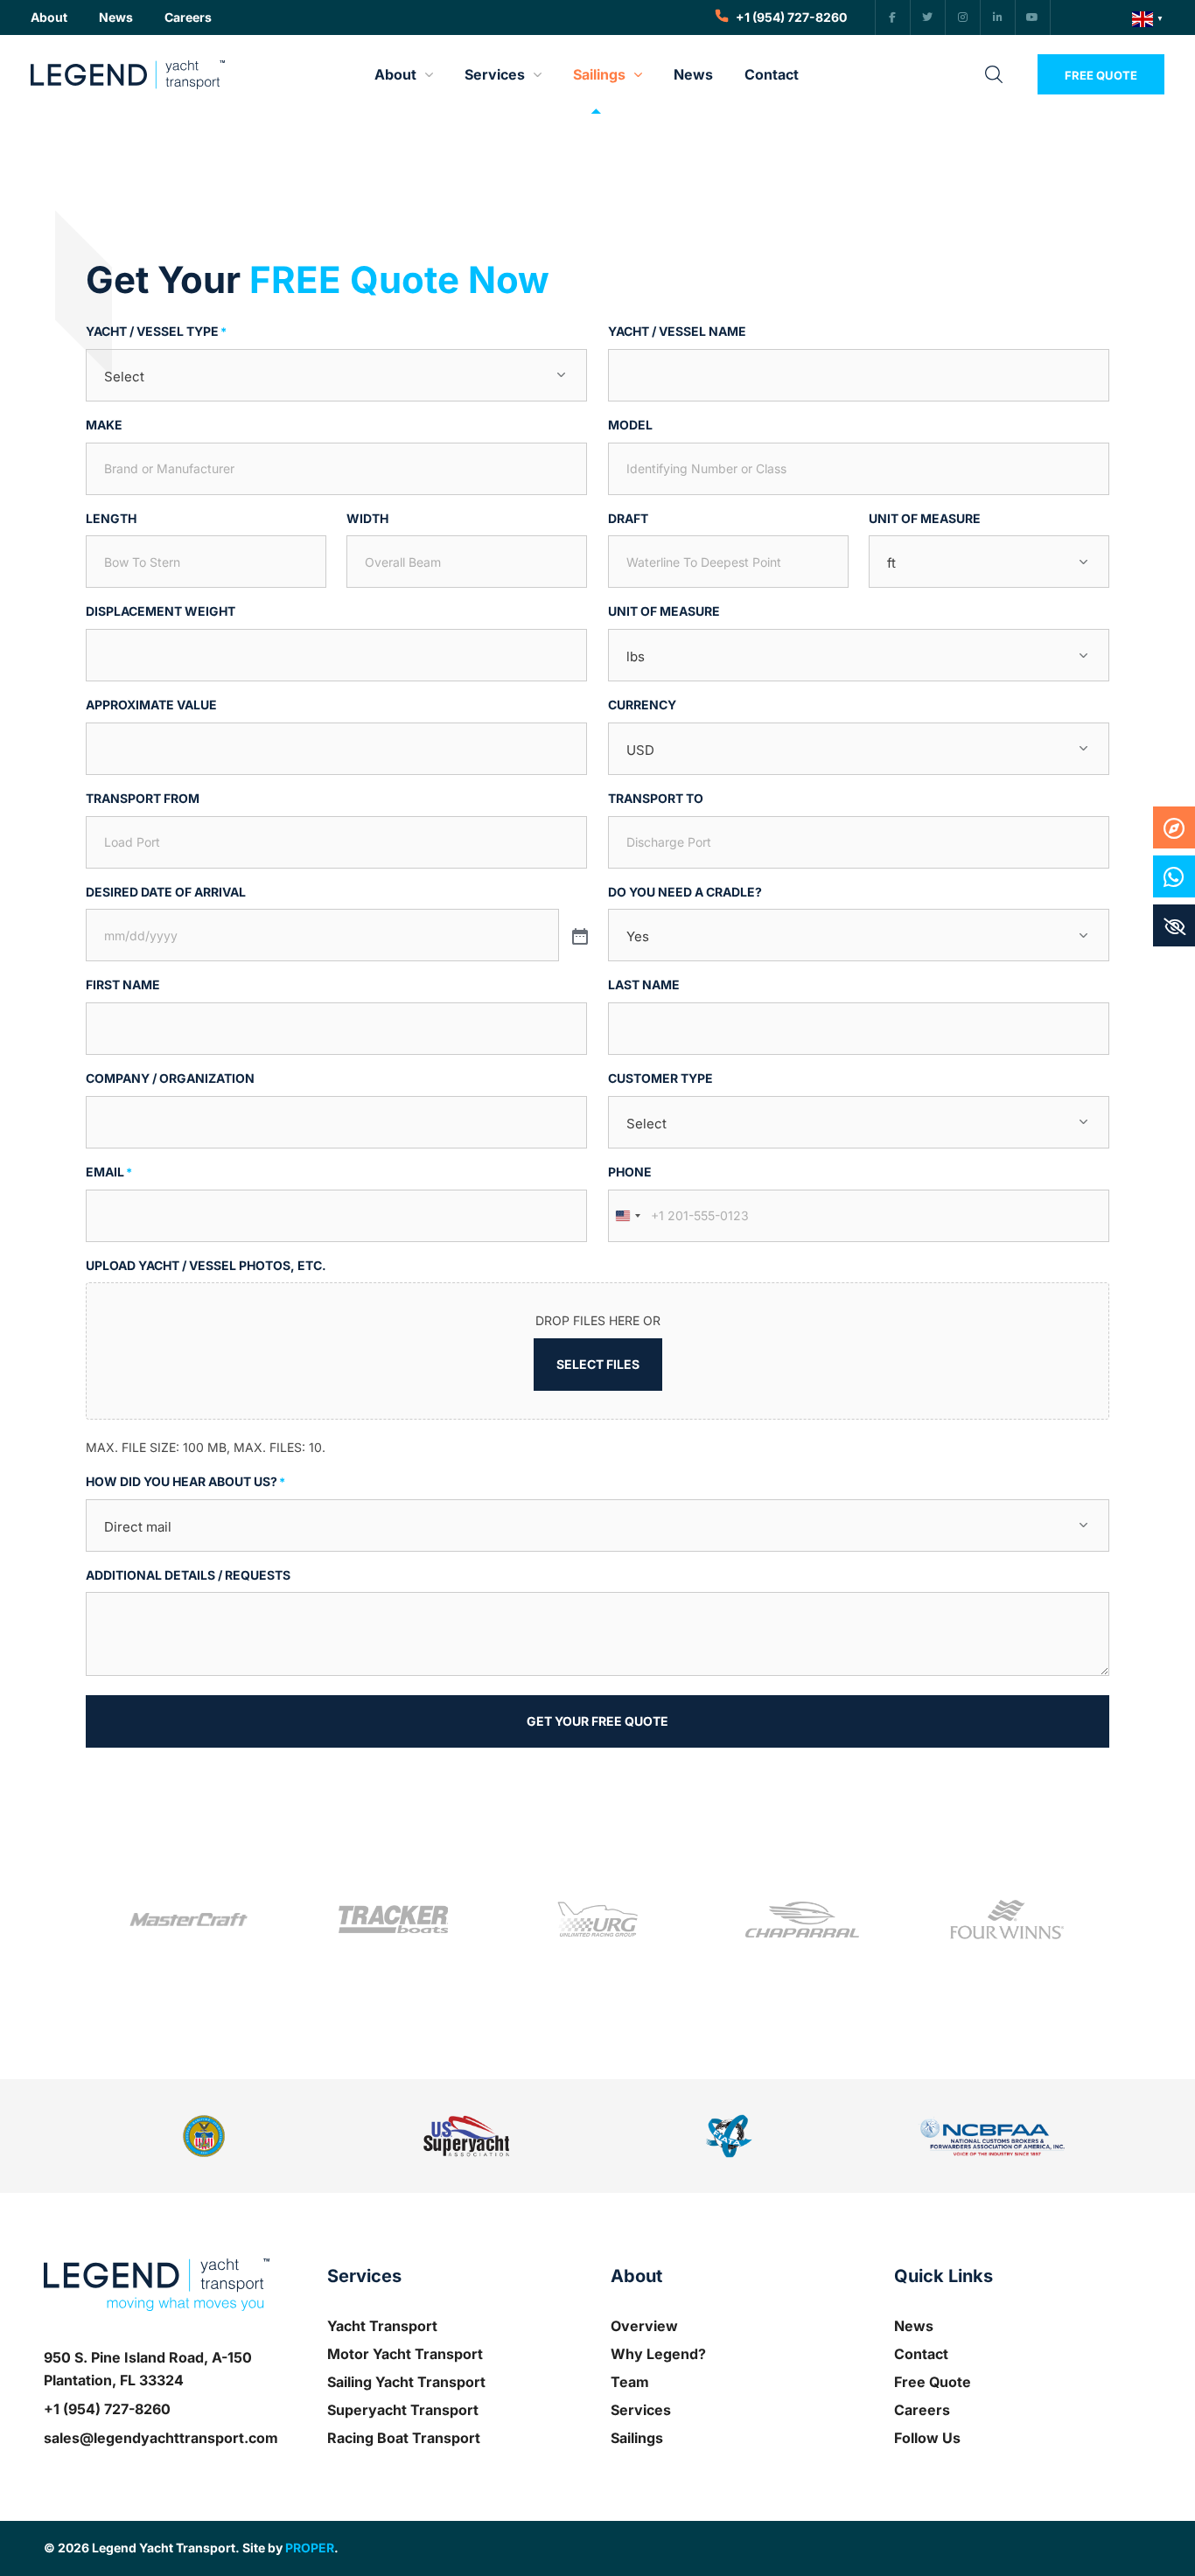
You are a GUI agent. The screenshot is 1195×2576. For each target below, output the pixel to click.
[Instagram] (963, 17)
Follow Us (927, 2438)
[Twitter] (928, 17)
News (914, 2326)
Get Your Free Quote (597, 1721)
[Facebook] (893, 17)
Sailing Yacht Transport (406, 2382)
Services (641, 2410)
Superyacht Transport (403, 2410)
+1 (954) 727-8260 (107, 2409)
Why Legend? (658, 2354)
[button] (49, 18)
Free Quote (933, 2382)
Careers (922, 2410)
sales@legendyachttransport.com (161, 2438)
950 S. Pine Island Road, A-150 (148, 2357)
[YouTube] (1033, 17)
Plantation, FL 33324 (114, 2380)
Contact (921, 2354)
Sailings (637, 2438)
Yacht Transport (382, 2326)
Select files (598, 1364)
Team (630, 2382)
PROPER (310, 2548)
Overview (644, 2326)
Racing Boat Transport (404, 2438)
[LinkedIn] (998, 17)
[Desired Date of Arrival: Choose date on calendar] (578, 935)
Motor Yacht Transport (405, 2354)
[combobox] (627, 1216)
